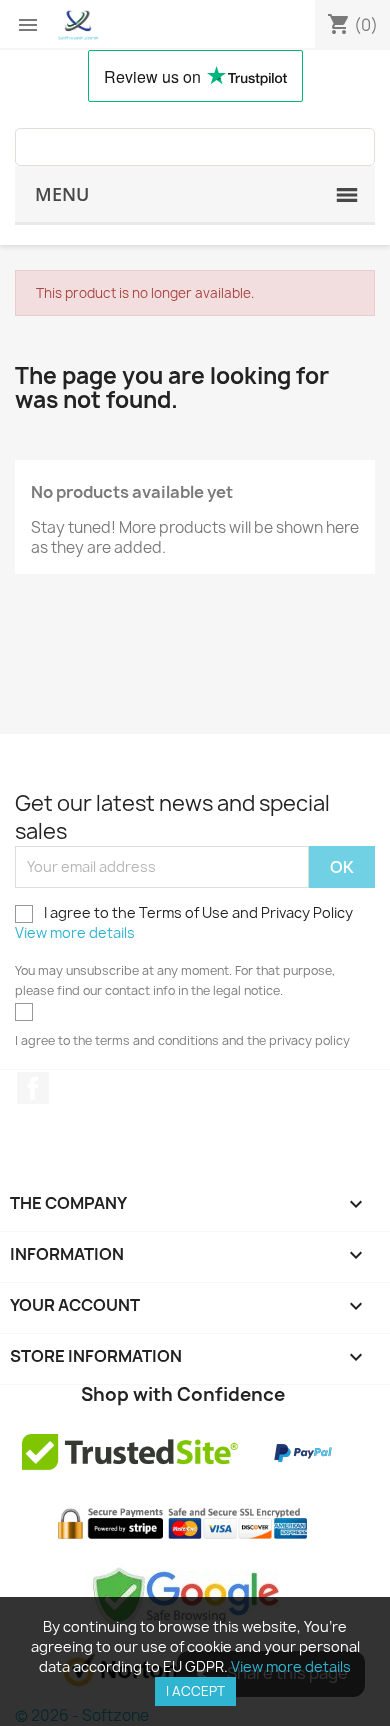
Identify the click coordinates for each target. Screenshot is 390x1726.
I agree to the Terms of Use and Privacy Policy (184, 922)
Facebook (33, 1088)
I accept (195, 1691)
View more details (75, 932)
